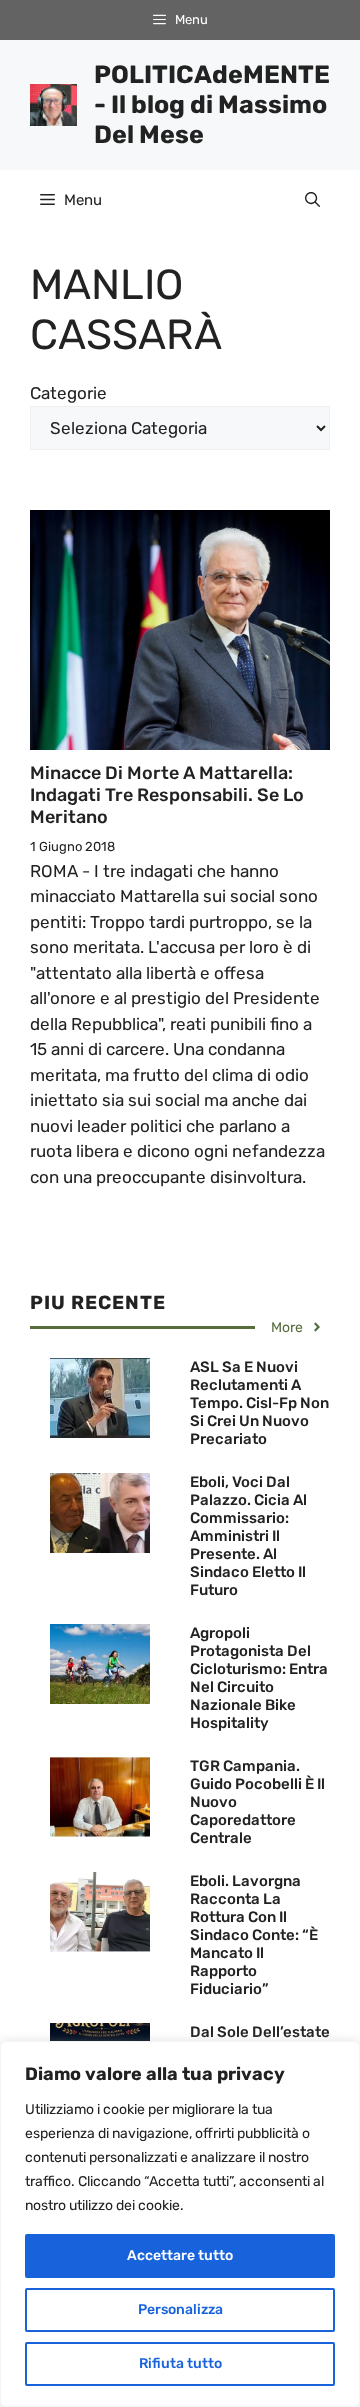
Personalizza (180, 2309)
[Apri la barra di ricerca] (312, 200)
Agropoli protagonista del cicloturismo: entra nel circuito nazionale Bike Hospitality (259, 1678)
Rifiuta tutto (180, 2363)
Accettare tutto (180, 2255)
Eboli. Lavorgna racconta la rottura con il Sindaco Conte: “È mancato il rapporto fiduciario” (254, 1935)
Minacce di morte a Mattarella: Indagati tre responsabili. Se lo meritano (167, 794)
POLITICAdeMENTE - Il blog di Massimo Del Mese (212, 104)
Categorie (68, 393)
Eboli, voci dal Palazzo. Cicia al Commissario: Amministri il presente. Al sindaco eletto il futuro (248, 1536)
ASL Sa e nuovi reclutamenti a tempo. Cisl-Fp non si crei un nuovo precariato (259, 1403)
